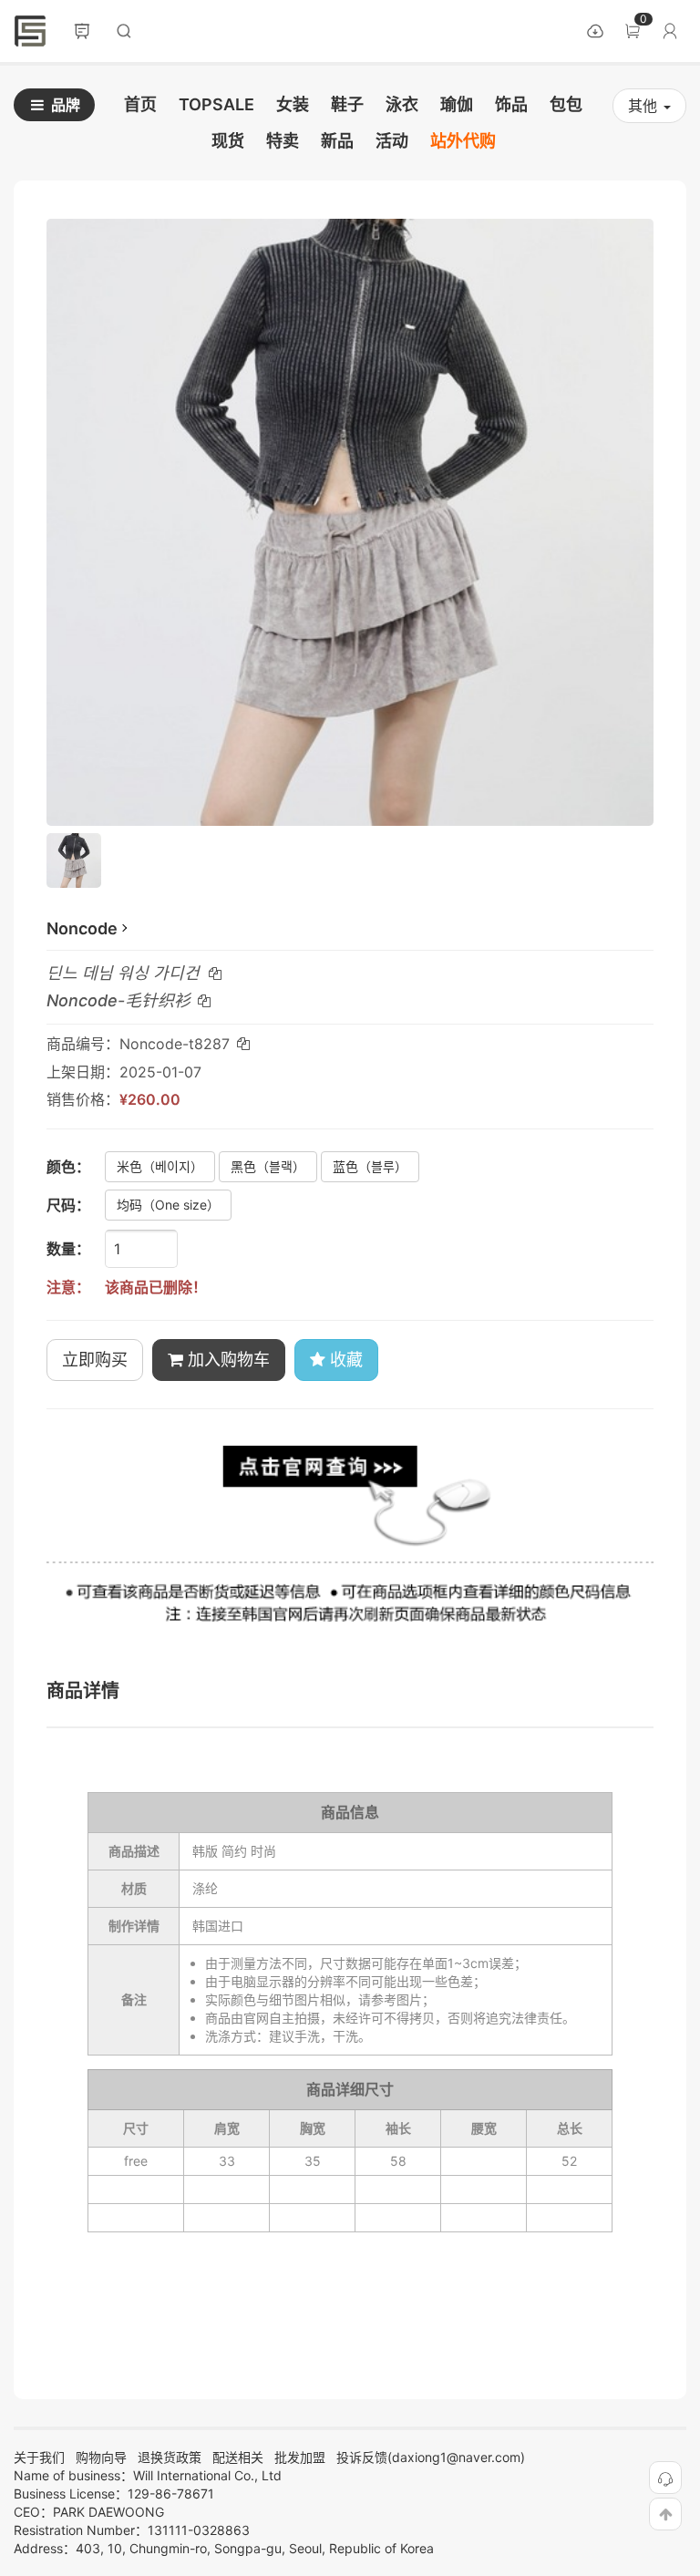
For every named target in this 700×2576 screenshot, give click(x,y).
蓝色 (370, 1166)
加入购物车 (226, 1360)
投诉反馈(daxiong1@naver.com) (431, 2457)
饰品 (511, 104)
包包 (566, 104)
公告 (82, 31)
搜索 (124, 31)
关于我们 (39, 2457)
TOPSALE (216, 104)
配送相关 (238, 2457)
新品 (337, 141)
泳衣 (402, 104)
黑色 (268, 1166)
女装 (293, 104)
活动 (392, 141)
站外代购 (463, 141)
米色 (160, 1166)
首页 (30, 31)
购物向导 (101, 2457)
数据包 (595, 31)
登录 (670, 31)
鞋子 (347, 104)
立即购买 (95, 1360)
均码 (168, 1205)
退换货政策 (170, 2457)
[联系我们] (665, 2478)
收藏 (344, 1360)
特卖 (283, 141)
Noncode (82, 928)
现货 (228, 141)
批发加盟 (300, 2457)
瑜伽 (457, 104)
